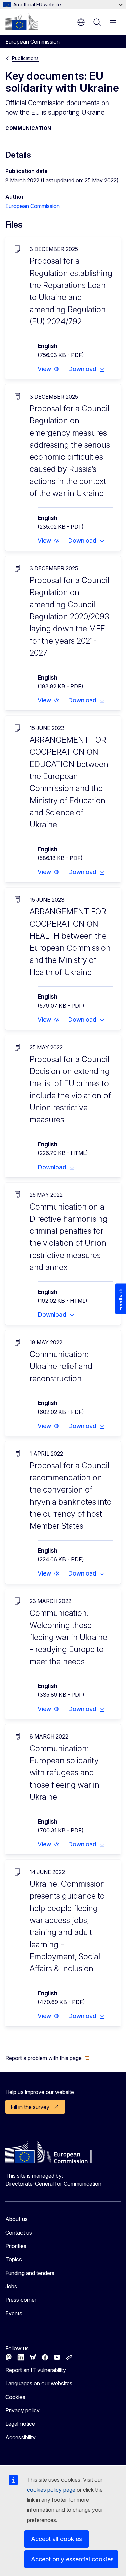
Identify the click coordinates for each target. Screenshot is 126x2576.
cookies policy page (51, 2490)
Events (14, 2313)
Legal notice (20, 2424)
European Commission (33, 206)
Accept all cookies (56, 2539)
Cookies (15, 2397)
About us (16, 2219)
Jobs (11, 2286)
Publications (25, 58)
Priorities (16, 2246)
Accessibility (20, 2437)
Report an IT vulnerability (36, 2370)
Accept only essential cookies (72, 2559)
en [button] (81, 22)
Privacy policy (23, 2410)
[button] (49, 369)
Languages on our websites (39, 2383)
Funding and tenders (30, 2273)
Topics (14, 2259)
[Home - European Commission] (22, 22)
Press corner (21, 2300)
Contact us (19, 2233)
